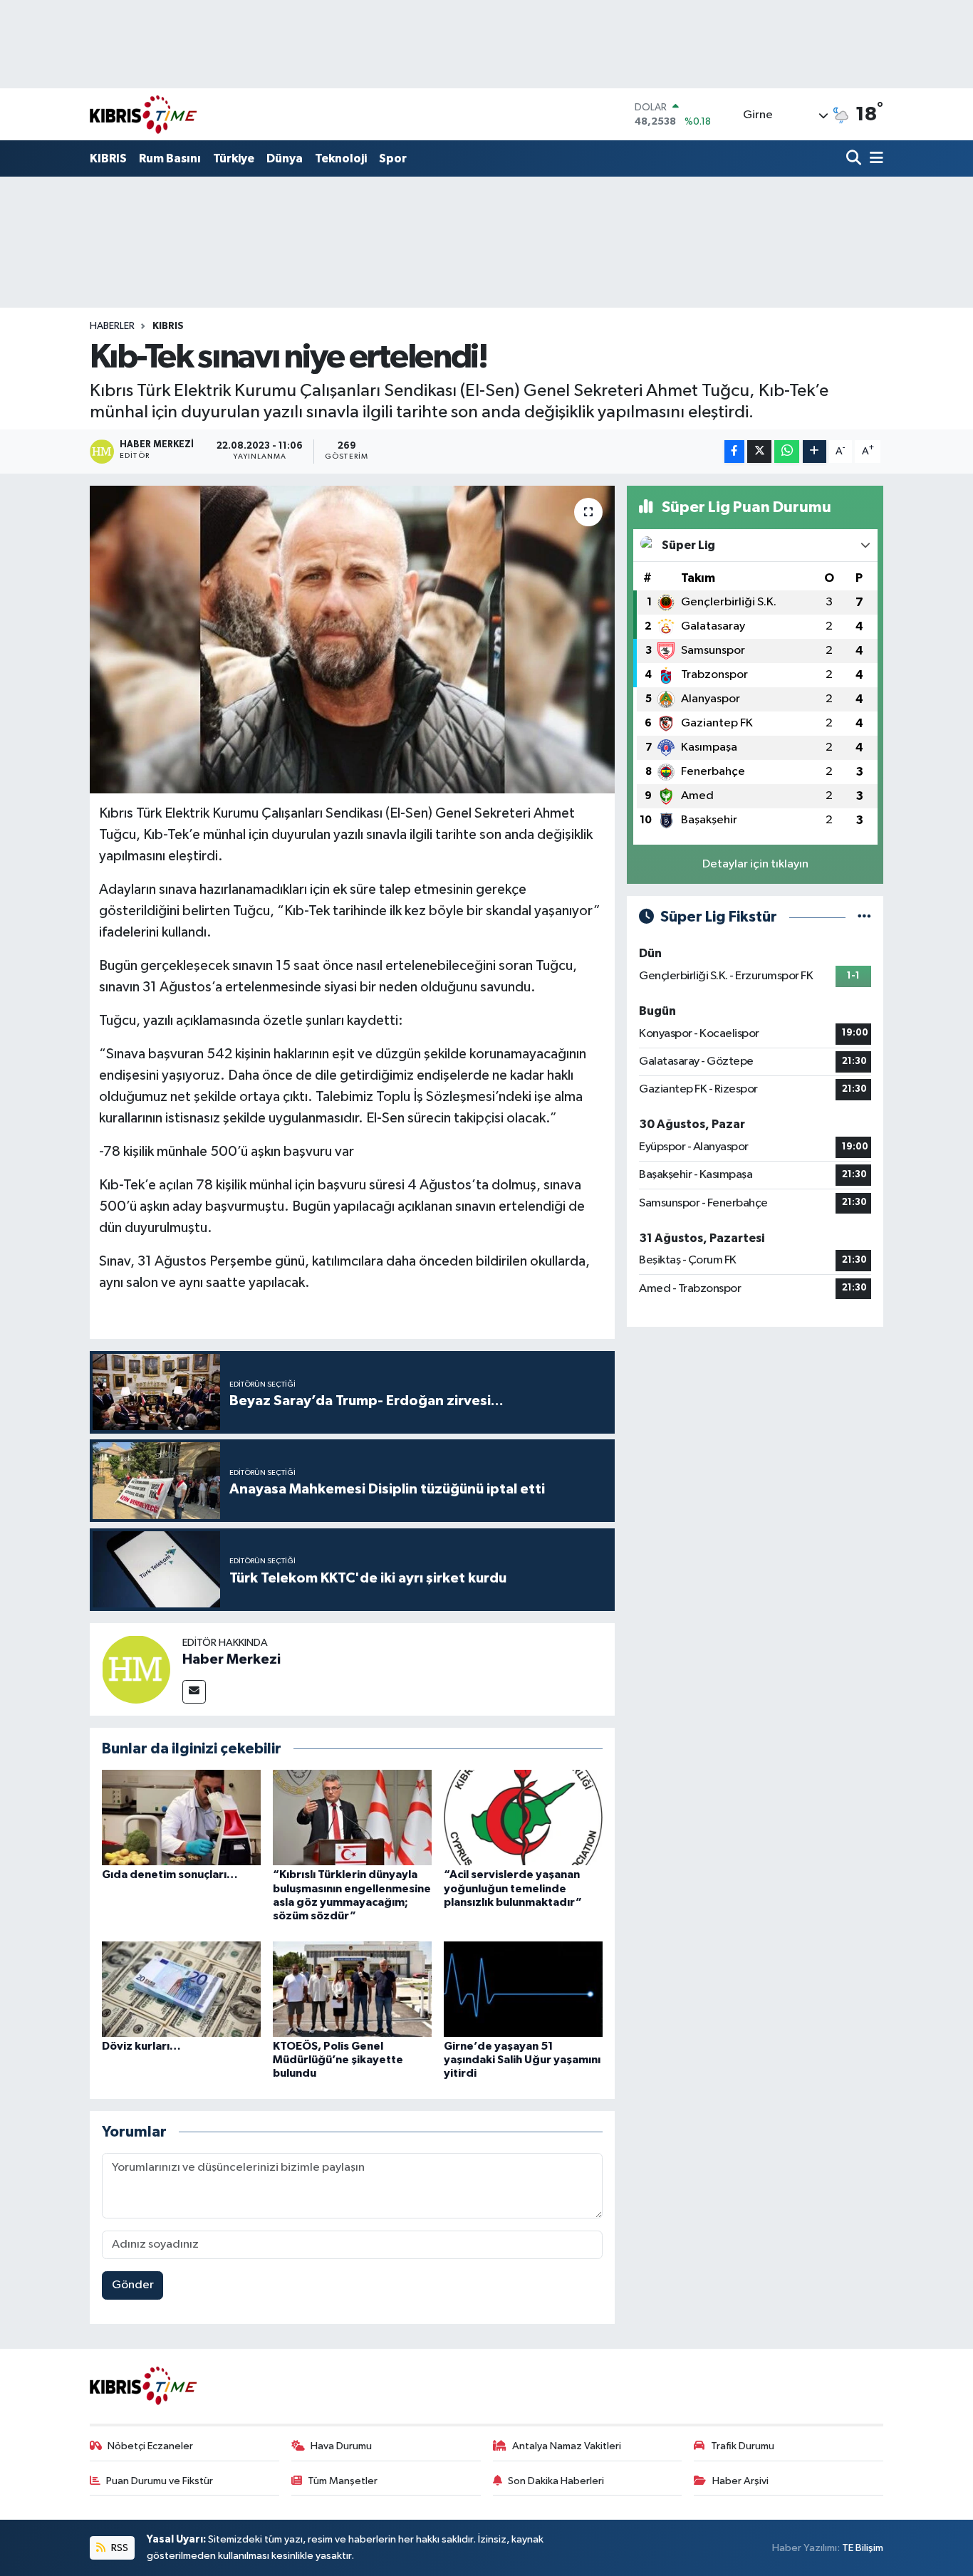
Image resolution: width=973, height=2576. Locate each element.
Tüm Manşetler (343, 2481)
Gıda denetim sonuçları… (170, 1874)
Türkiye (234, 158)
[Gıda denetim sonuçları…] (181, 1817)
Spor (393, 158)
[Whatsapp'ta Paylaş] (787, 452)
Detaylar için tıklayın (755, 864)
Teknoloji (341, 158)
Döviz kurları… (141, 2046)
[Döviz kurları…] (181, 1989)
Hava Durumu (341, 2446)
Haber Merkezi (231, 1659)
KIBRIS (108, 158)
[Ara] (855, 159)
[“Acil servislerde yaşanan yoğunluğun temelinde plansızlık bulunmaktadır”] (523, 1817)
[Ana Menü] (874, 159)
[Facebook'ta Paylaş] (734, 452)
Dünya (285, 158)
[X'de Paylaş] (759, 452)
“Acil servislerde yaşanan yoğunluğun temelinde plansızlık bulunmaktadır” (513, 1888)
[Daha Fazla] (815, 452)
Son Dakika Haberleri (556, 2481)
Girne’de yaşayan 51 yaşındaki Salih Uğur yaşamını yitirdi (522, 2060)
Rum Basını (170, 158)
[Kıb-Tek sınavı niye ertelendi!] (352, 640)
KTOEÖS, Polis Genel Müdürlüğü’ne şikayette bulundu (338, 2060)
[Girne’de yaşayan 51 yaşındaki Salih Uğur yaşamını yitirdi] (523, 1989)
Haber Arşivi (740, 2481)
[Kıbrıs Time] (143, 114)
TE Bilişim (863, 2548)
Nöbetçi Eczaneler (150, 2446)
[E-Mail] (194, 1692)
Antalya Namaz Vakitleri (567, 2446)
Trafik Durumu (743, 2446)
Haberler (112, 326)
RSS (119, 2548)
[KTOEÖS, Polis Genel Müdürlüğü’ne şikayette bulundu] (352, 1989)
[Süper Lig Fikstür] (864, 917)
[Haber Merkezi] (136, 1669)
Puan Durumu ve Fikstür (160, 2481)
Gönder (133, 2285)
